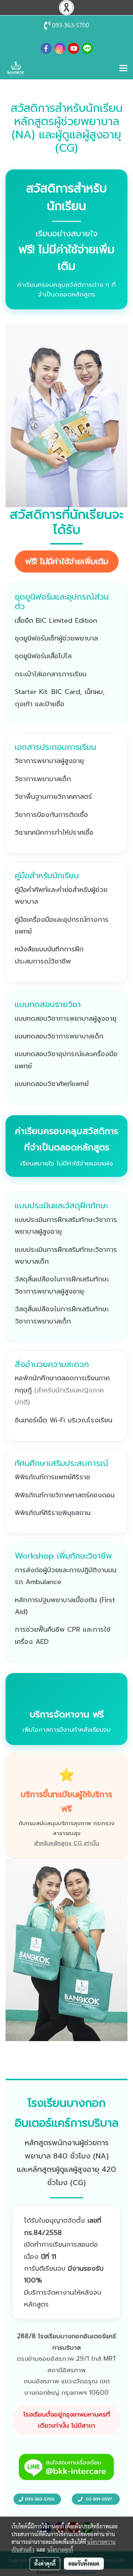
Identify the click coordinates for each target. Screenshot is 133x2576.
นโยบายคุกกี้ (60, 2549)
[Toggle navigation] (123, 69)
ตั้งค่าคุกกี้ (45, 2563)
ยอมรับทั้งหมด (84, 2563)
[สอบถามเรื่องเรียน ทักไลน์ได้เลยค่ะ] (66, 2467)
